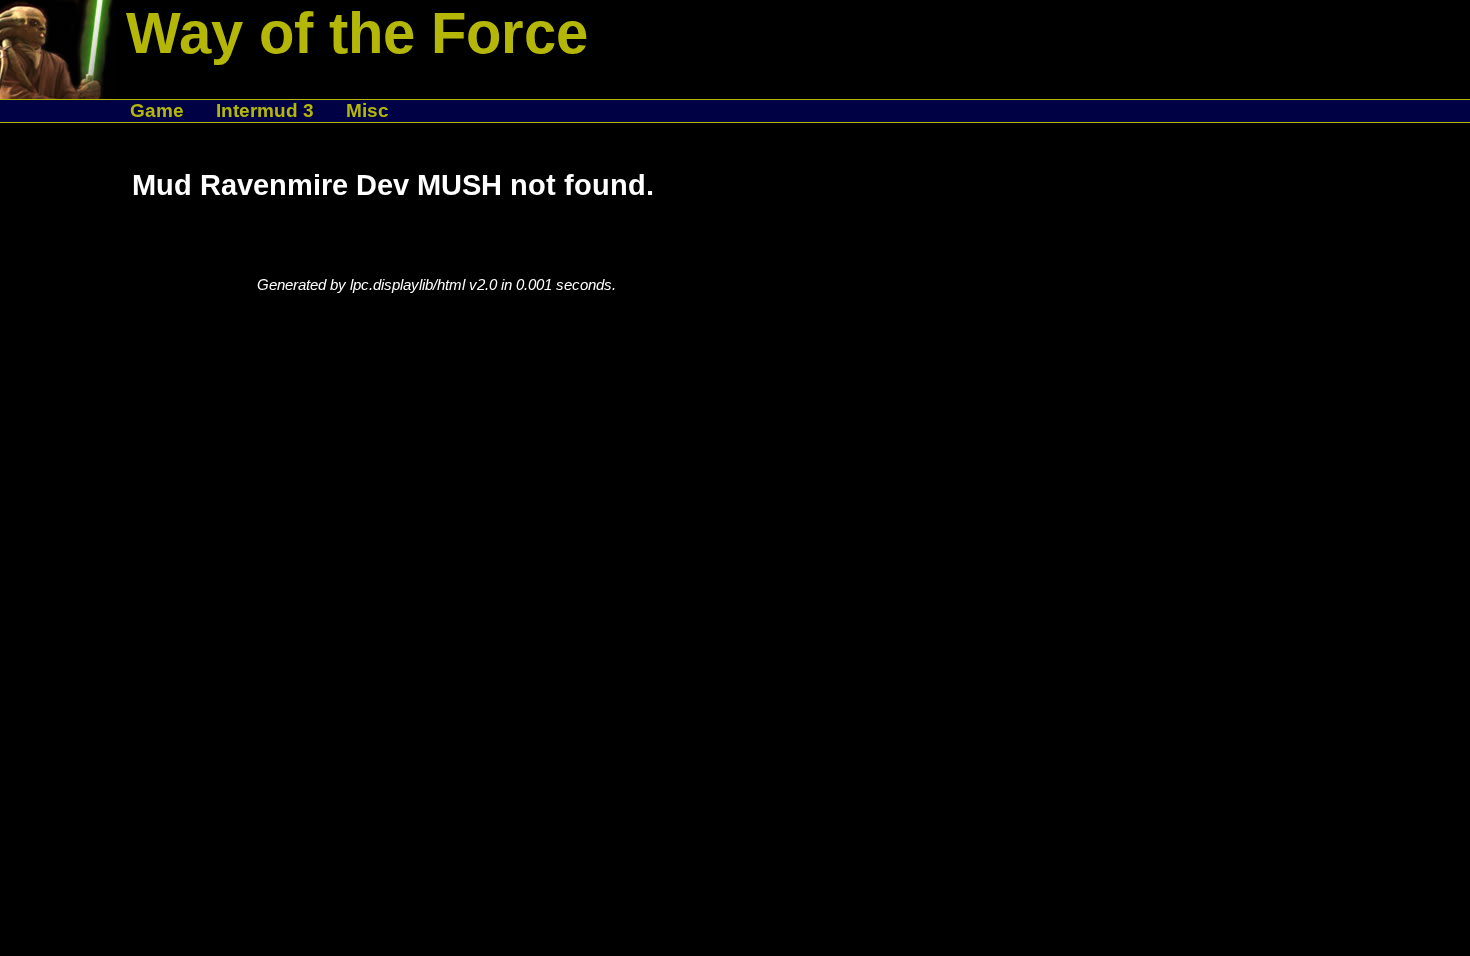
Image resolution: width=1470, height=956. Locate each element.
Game (157, 110)
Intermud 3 (265, 110)
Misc (367, 110)
